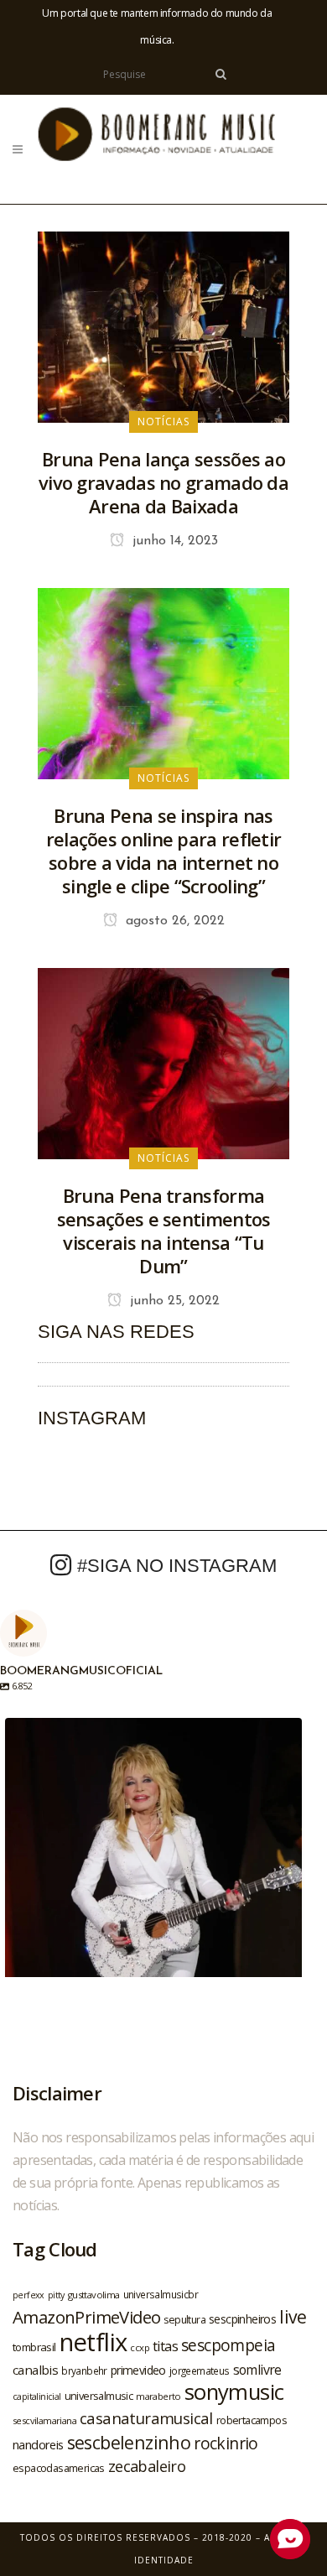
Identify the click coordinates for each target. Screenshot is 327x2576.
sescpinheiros (242, 2319)
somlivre (257, 2370)
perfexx (29, 2295)
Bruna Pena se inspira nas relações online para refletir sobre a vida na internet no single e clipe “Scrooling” (164, 851)
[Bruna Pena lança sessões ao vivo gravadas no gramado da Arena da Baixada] (163, 325)
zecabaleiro (147, 2466)
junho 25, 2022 (173, 1301)
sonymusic (234, 2392)
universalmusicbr (161, 2294)
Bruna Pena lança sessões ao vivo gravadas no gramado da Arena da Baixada (163, 482)
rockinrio (226, 2443)
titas (165, 2346)
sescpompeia (228, 2345)
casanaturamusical (146, 2418)
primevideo (138, 2370)
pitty (56, 2295)
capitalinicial (37, 2396)
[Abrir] (153, 1866)
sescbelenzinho (129, 2442)
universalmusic (99, 2396)
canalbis (35, 2370)
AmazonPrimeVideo (86, 2317)
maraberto (158, 2396)
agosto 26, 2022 (173, 921)
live (293, 2316)
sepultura (184, 2320)
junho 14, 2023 (173, 541)
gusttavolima (94, 2295)
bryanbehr (84, 2370)
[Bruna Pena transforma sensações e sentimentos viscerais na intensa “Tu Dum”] (163, 1062)
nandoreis (38, 2444)
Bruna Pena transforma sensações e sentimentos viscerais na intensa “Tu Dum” (164, 1231)
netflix (93, 2342)
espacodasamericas (59, 2468)
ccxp (140, 2347)
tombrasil (34, 2347)
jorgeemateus (200, 2370)
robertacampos (252, 2420)
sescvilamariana (44, 2420)
